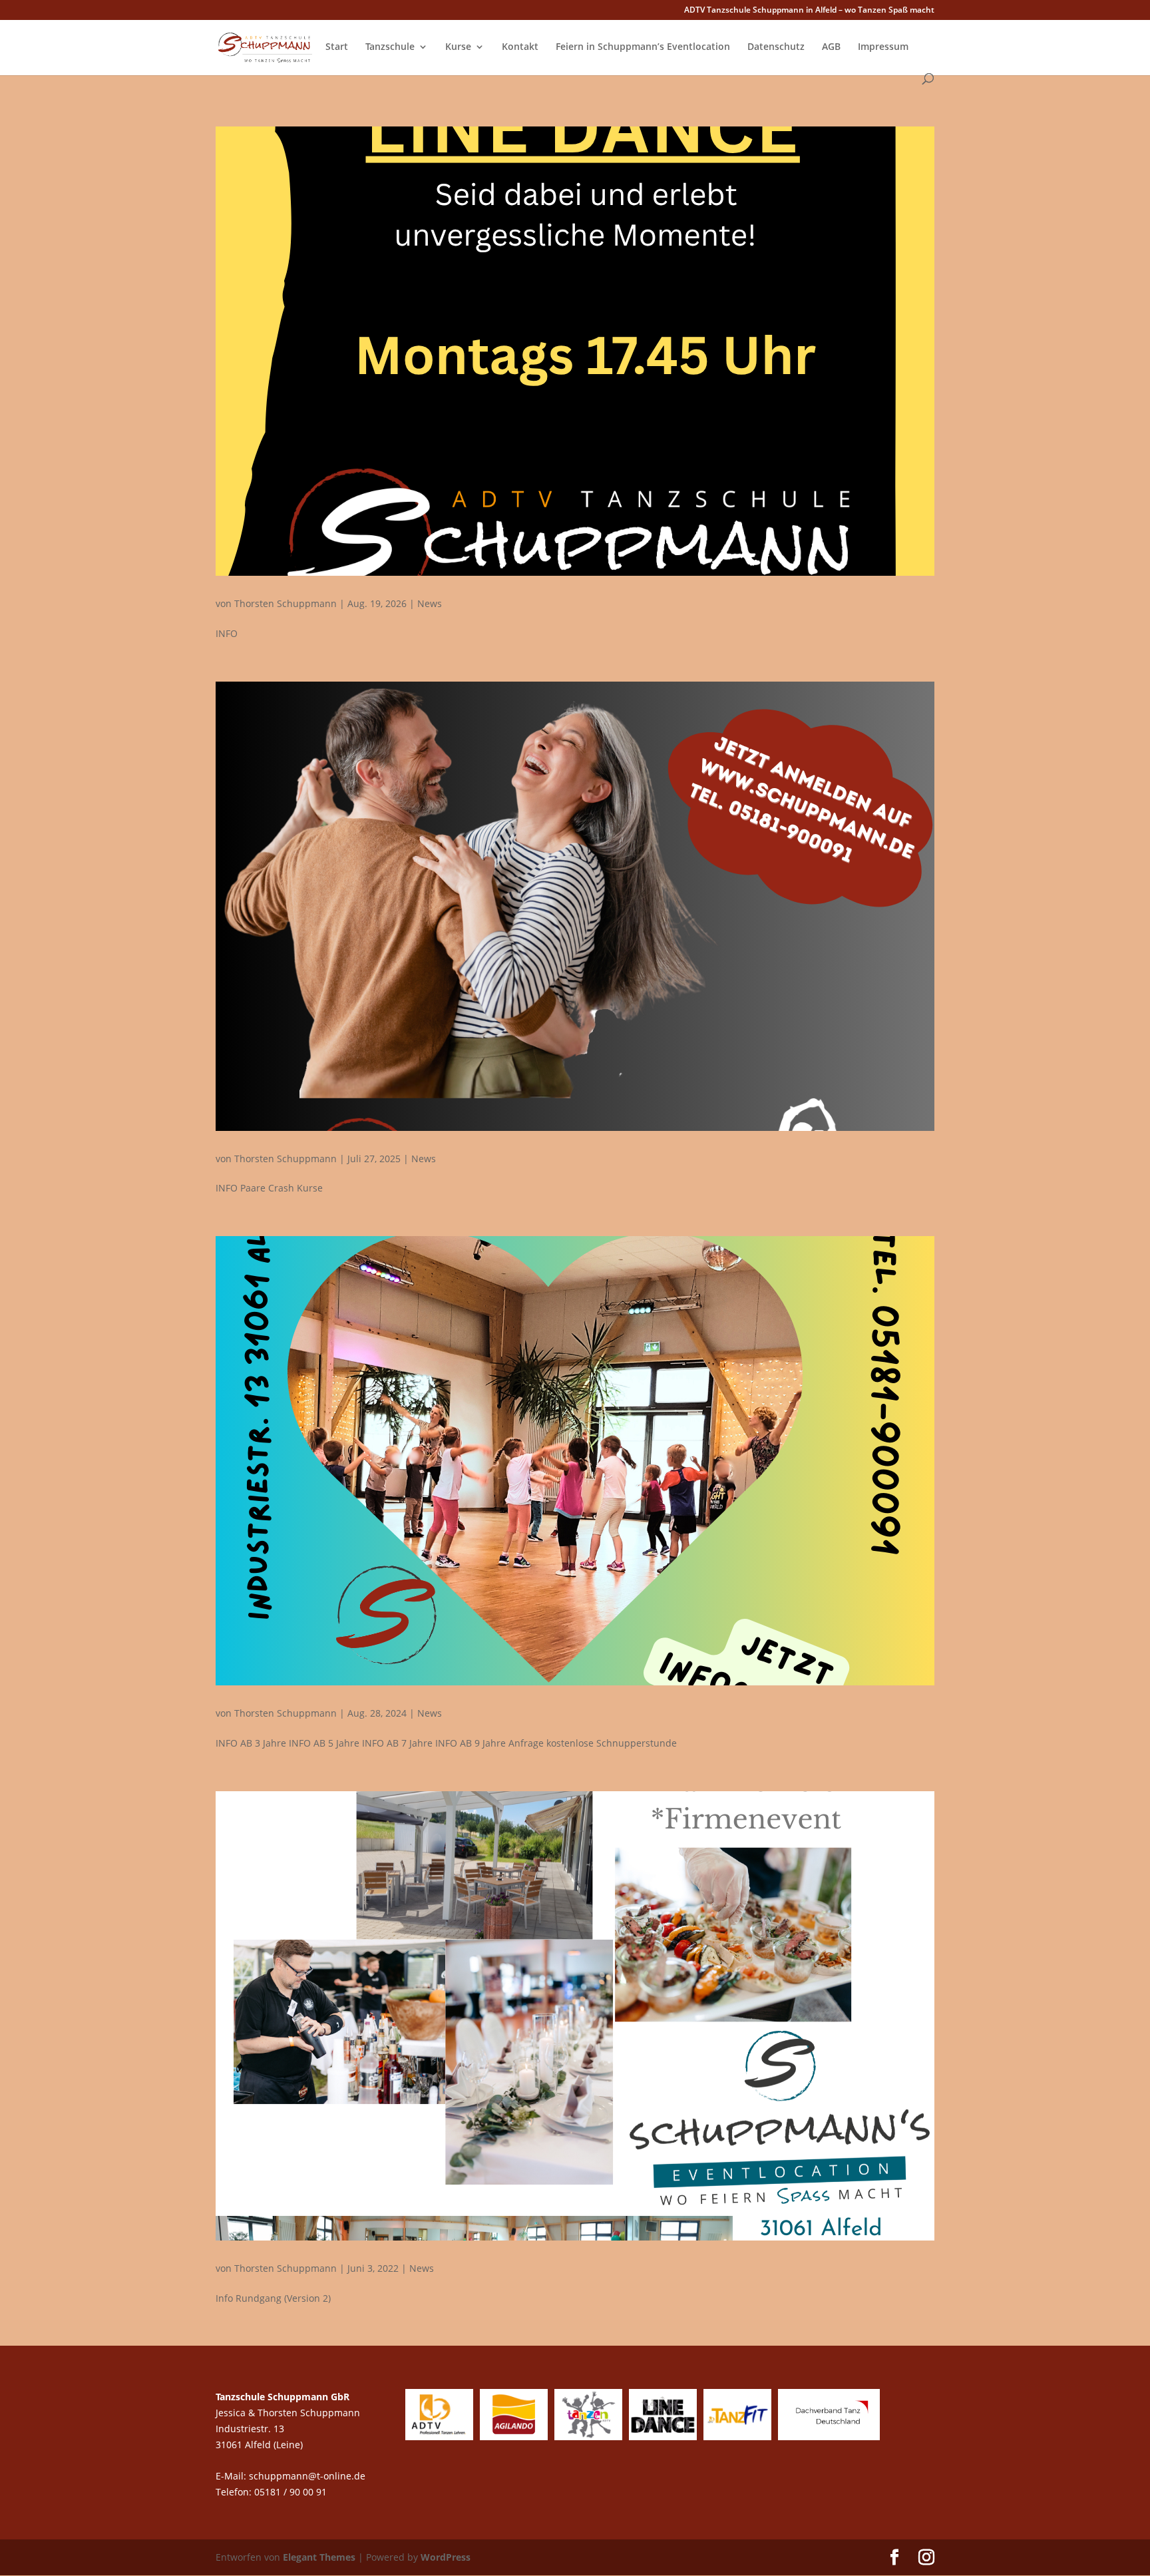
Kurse (458, 47)
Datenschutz (776, 47)
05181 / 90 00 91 (292, 2492)
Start (337, 47)
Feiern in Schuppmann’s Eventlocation (643, 47)
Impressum (883, 47)
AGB (831, 47)
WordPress (446, 2557)
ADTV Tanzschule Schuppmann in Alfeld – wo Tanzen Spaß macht (809, 11)
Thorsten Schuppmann (286, 603)
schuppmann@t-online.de (307, 2476)
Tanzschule (390, 47)
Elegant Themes (319, 2557)
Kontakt (520, 47)
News (430, 603)
